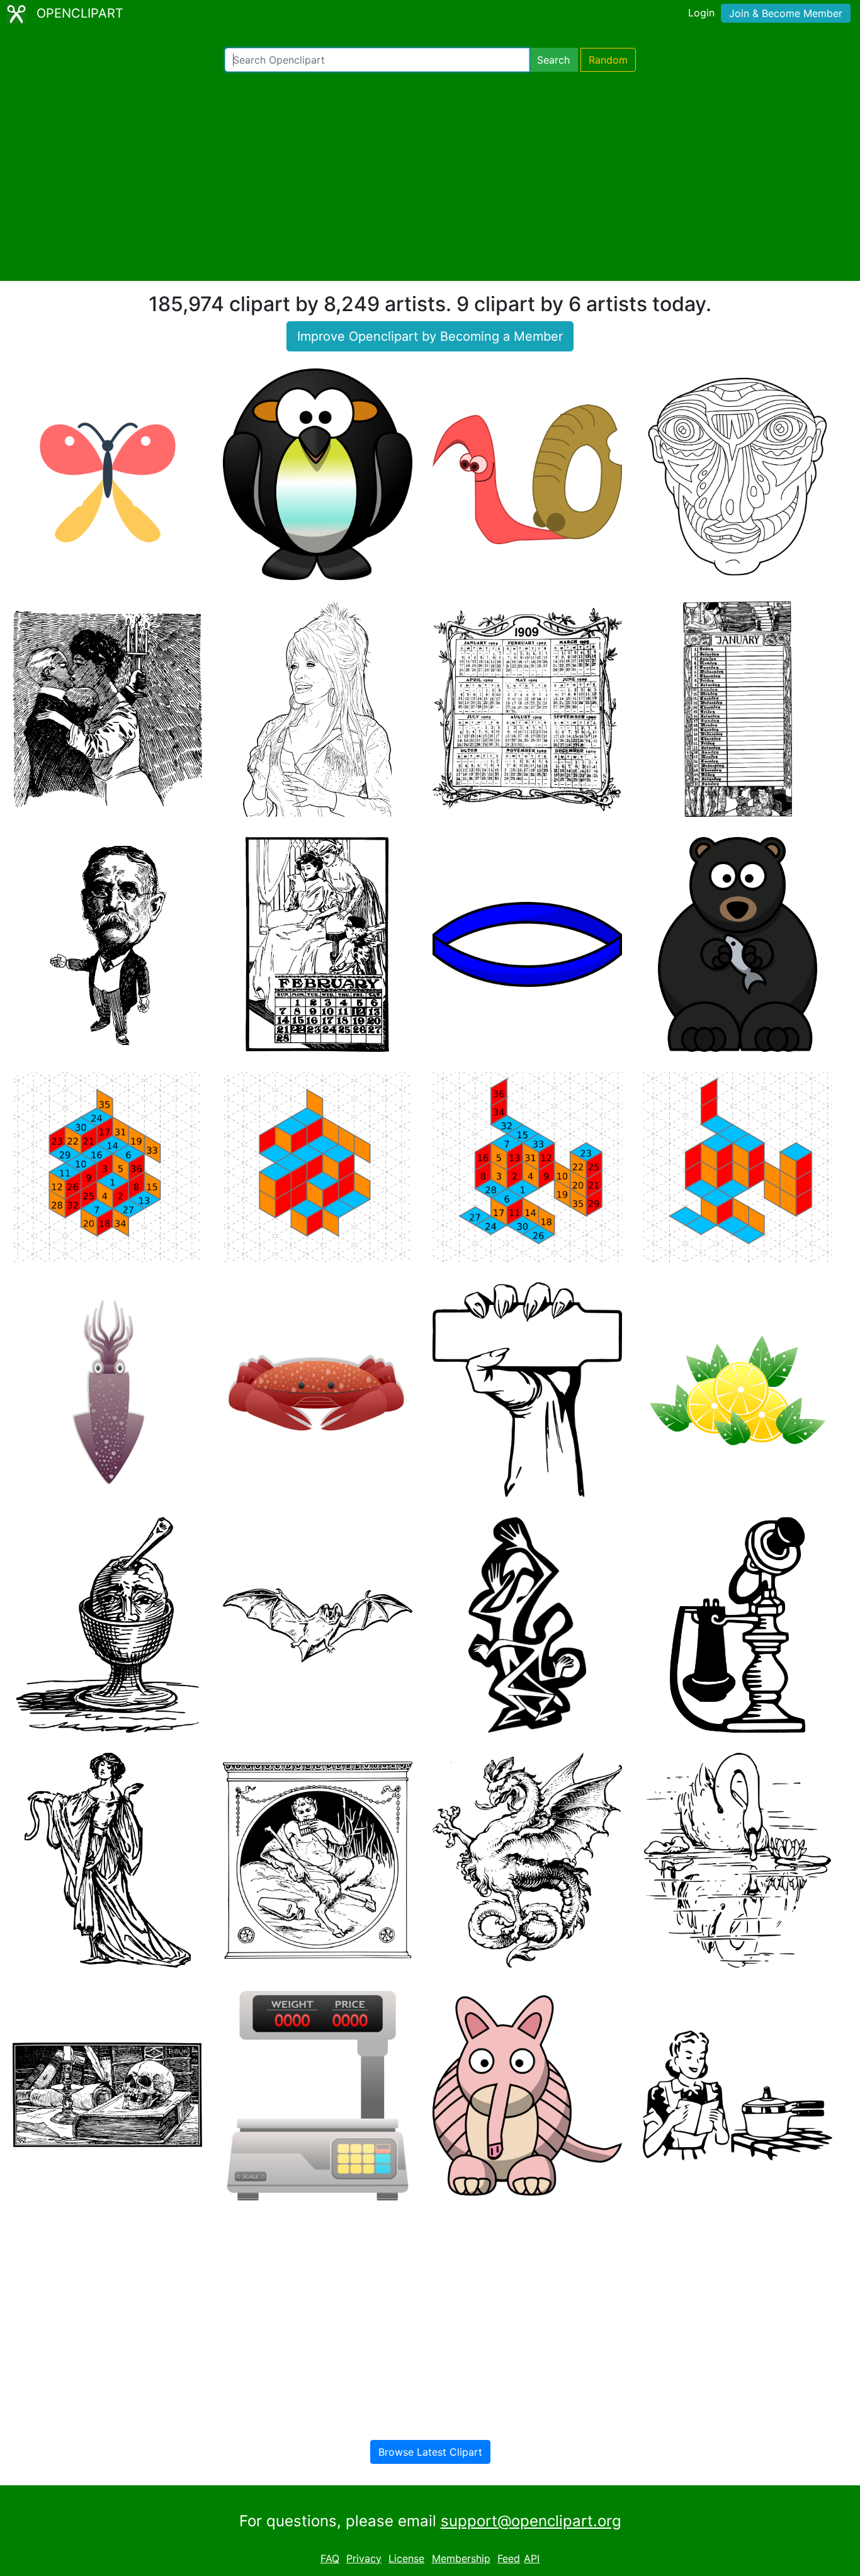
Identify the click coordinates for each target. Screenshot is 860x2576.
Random (608, 60)
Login (701, 13)
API (532, 2558)
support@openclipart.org (531, 2521)
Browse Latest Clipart (430, 2452)
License (406, 2558)
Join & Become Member (786, 13)
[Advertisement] (430, 176)
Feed (509, 2558)
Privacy (364, 2558)
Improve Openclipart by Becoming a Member (430, 336)
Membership (461, 2558)
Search (553, 60)
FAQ (330, 2558)
